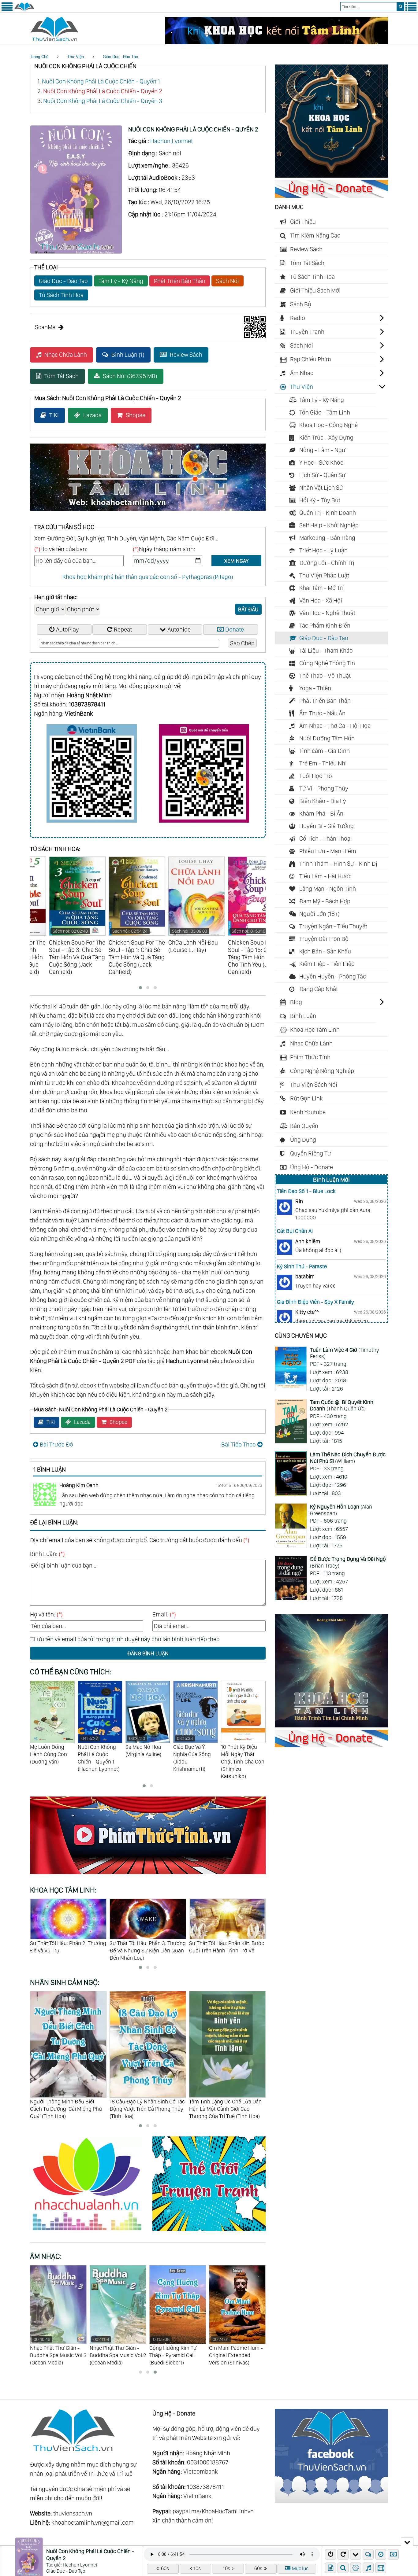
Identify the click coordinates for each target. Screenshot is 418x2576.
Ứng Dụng (303, 1140)
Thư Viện (76, 57)
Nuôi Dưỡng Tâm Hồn (327, 738)
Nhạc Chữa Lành (66, 355)
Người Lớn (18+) (319, 914)
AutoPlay (67, 629)
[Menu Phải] (411, 10)
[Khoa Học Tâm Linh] (331, 175)
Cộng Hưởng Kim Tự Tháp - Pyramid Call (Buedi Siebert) (113, 2351)
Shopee (136, 415)
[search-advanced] (343, 2568)
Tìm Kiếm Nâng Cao (315, 235)
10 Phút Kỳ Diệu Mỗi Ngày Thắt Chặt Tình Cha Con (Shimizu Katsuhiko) (147, 1762)
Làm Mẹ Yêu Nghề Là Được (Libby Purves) (242, 1754)
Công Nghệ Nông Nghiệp (322, 1071)
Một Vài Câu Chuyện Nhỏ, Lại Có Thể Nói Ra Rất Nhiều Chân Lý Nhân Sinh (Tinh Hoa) (226, 2109)
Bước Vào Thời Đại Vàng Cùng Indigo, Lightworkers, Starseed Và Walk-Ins (145, 1950)
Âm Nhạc (302, 373)
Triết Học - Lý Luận (323, 550)
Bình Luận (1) (128, 355)
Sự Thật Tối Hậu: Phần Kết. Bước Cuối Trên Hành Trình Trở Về (67, 1947)
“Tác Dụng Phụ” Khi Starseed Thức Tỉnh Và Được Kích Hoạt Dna (223, 1950)
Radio (298, 318)
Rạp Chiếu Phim (311, 359)
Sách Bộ (301, 304)
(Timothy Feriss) (345, 1353)
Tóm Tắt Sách (62, 376)
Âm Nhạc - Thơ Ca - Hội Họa (335, 726)
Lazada (92, 415)
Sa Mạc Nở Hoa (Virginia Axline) (48, 1747)
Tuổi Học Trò (316, 776)
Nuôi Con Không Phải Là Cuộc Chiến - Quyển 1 (101, 81)
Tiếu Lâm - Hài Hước (325, 876)
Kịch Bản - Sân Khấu (325, 951)
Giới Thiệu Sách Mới (315, 290)
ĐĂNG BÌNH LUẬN (148, 1653)
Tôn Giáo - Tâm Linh (325, 412)
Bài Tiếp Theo (239, 1444)
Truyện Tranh (307, 332)
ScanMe (45, 327)
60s (165, 2568)
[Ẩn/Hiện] (407, 2541)
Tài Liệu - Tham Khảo (326, 650)
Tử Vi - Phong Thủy (324, 788)
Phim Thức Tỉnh (310, 1057)
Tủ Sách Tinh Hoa (61, 295)
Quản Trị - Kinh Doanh (328, 513)
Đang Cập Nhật (319, 989)
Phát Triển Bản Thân (180, 281)
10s (197, 2568)
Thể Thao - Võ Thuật (325, 676)
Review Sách (186, 355)
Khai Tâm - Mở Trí (321, 588)
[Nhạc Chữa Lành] (91, 2232)
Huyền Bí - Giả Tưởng (327, 826)
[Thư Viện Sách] (24, 10)
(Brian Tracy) (348, 1562)
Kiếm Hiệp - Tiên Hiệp (327, 964)
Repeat (123, 629)
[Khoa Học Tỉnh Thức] (148, 512)
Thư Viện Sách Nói (314, 1085)
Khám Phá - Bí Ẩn (321, 813)
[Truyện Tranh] (209, 2232)
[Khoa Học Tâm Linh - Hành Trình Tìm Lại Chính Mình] (331, 1725)
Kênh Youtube (308, 1112)
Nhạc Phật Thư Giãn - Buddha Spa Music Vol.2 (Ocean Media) (58, 2351)
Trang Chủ (39, 57)
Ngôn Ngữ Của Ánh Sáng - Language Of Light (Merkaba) (232, 2351)
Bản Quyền (304, 1126)
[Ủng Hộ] (331, 196)
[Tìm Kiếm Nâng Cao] (344, 2568)
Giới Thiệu (303, 222)
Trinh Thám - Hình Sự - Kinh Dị (338, 864)
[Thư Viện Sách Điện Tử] (331, 2501)
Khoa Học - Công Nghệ (328, 425)
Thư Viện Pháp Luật (324, 575)
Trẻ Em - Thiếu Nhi (323, 763)
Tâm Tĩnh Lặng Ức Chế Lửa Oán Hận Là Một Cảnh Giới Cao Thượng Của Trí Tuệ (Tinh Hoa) (146, 2109)
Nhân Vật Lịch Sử (321, 488)
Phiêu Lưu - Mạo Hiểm (328, 851)
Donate (235, 629)
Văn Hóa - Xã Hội (321, 600)
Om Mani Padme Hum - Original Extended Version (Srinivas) (176, 2351)
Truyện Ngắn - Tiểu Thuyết (333, 926)
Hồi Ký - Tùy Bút (320, 500)
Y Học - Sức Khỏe (321, 463)
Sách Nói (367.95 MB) (130, 376)
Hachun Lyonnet (172, 141)
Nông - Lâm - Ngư (322, 450)
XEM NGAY (236, 561)
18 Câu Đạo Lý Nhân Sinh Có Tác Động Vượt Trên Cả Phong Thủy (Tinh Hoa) (68, 2109)
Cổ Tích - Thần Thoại (326, 838)
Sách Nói (228, 281)
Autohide (179, 629)
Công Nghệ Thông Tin (327, 663)
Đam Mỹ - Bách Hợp (325, 901)
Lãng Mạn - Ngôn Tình (328, 889)
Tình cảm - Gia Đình (325, 751)
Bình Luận (303, 1016)
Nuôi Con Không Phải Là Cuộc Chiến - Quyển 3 (103, 101)
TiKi (54, 415)
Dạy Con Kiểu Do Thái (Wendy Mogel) (192, 1754)
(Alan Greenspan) (341, 1510)
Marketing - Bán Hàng (327, 538)
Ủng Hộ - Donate (312, 1167)
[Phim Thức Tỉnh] (148, 1875)
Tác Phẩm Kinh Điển (325, 625)
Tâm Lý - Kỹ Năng (121, 281)
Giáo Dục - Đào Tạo (120, 57)
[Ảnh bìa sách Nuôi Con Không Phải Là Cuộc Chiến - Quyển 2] (76, 252)
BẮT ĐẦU (248, 609)
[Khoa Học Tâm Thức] (277, 42)
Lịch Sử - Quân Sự (322, 475)
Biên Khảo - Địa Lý (323, 801)
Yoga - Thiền (315, 688)
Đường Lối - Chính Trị (327, 563)
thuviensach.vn (73, 2513)
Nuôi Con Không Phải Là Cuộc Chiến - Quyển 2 (103, 91)
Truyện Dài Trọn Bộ (324, 939)
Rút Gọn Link (306, 1098)
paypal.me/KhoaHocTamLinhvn (213, 2511)
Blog (296, 1002)
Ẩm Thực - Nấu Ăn (322, 713)
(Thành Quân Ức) (342, 1405)
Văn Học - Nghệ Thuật (327, 613)
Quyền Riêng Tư (311, 1153)
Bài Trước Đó (56, 1444)
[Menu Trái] (7, 10)
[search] (400, 7)
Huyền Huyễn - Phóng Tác (333, 976)
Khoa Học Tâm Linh (315, 1030)
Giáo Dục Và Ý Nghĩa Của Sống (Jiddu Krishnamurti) (97, 1754)
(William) (348, 1458)
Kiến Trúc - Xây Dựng (326, 437)
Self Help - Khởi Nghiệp (329, 525)
